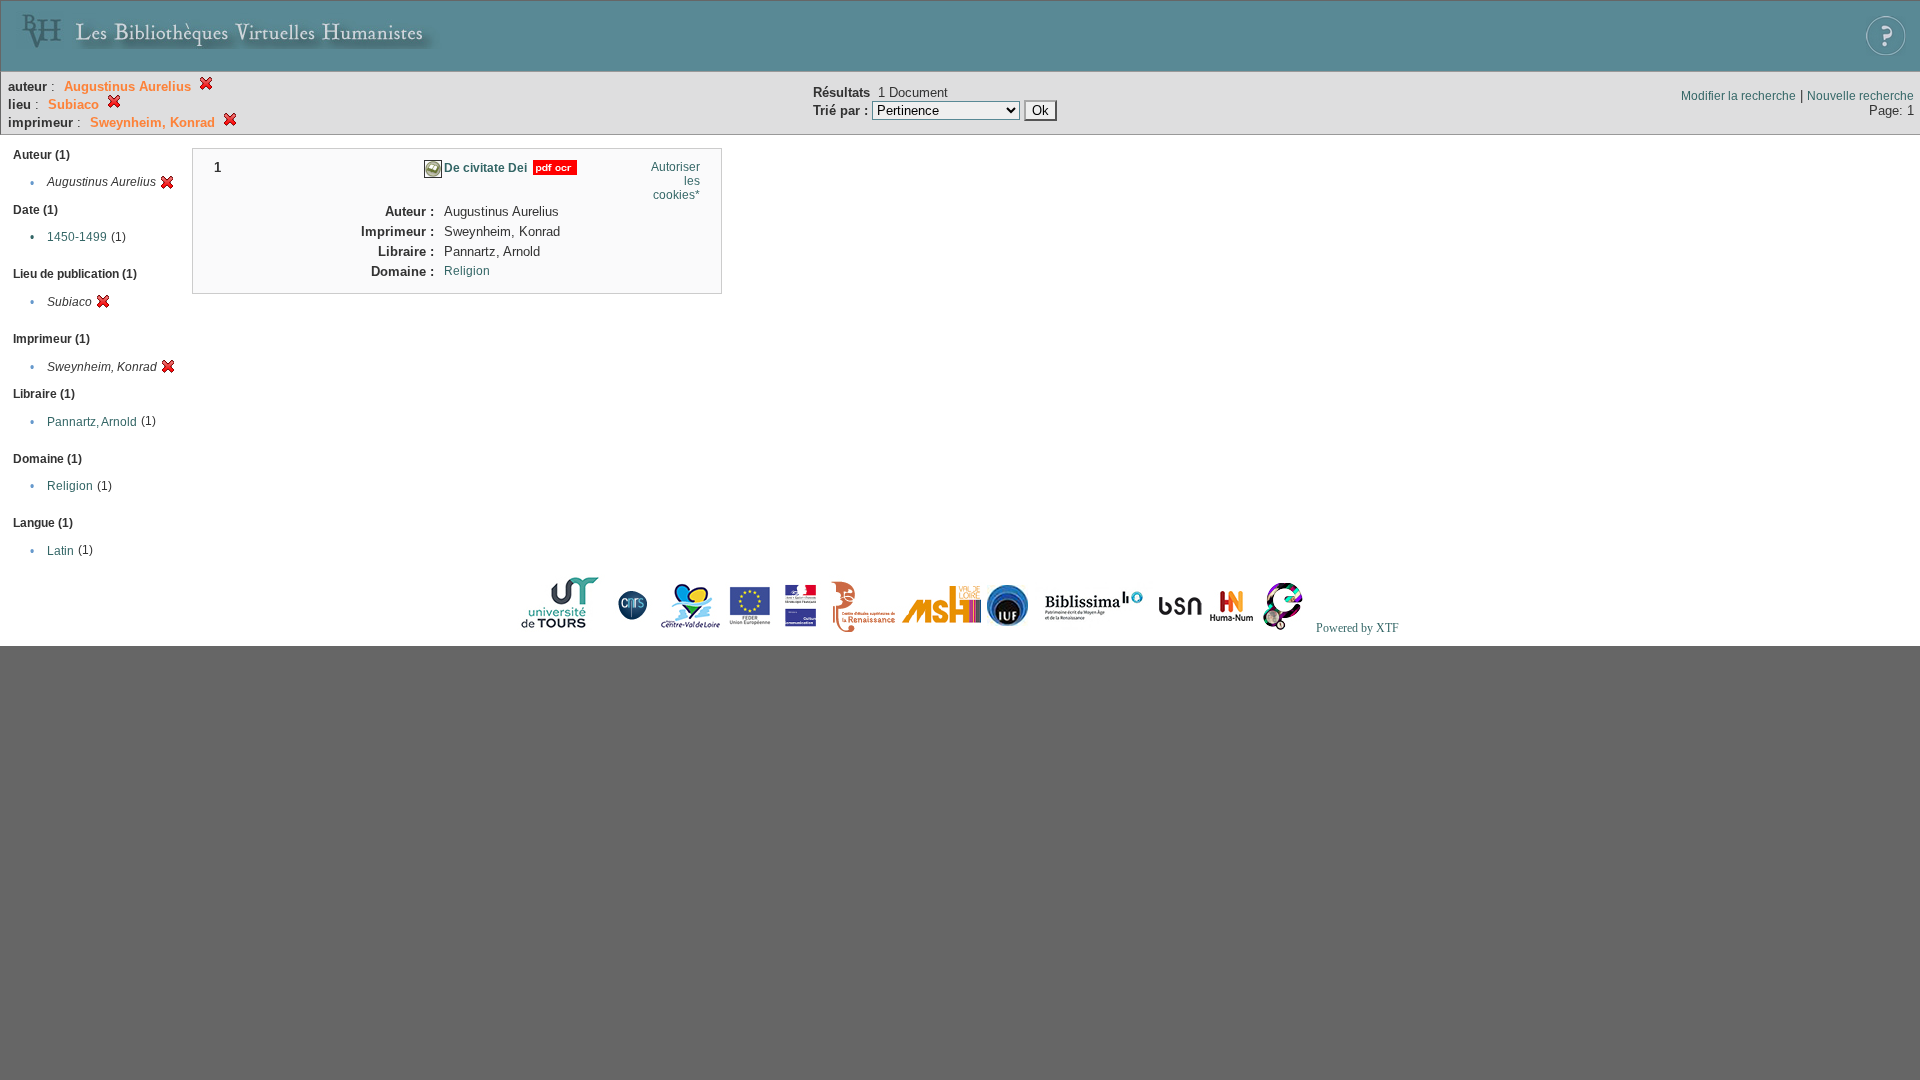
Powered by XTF (1357, 628)
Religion (70, 486)
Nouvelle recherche (1860, 96)
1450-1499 (77, 237)
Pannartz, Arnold (92, 422)
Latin (60, 551)
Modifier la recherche (1738, 96)
